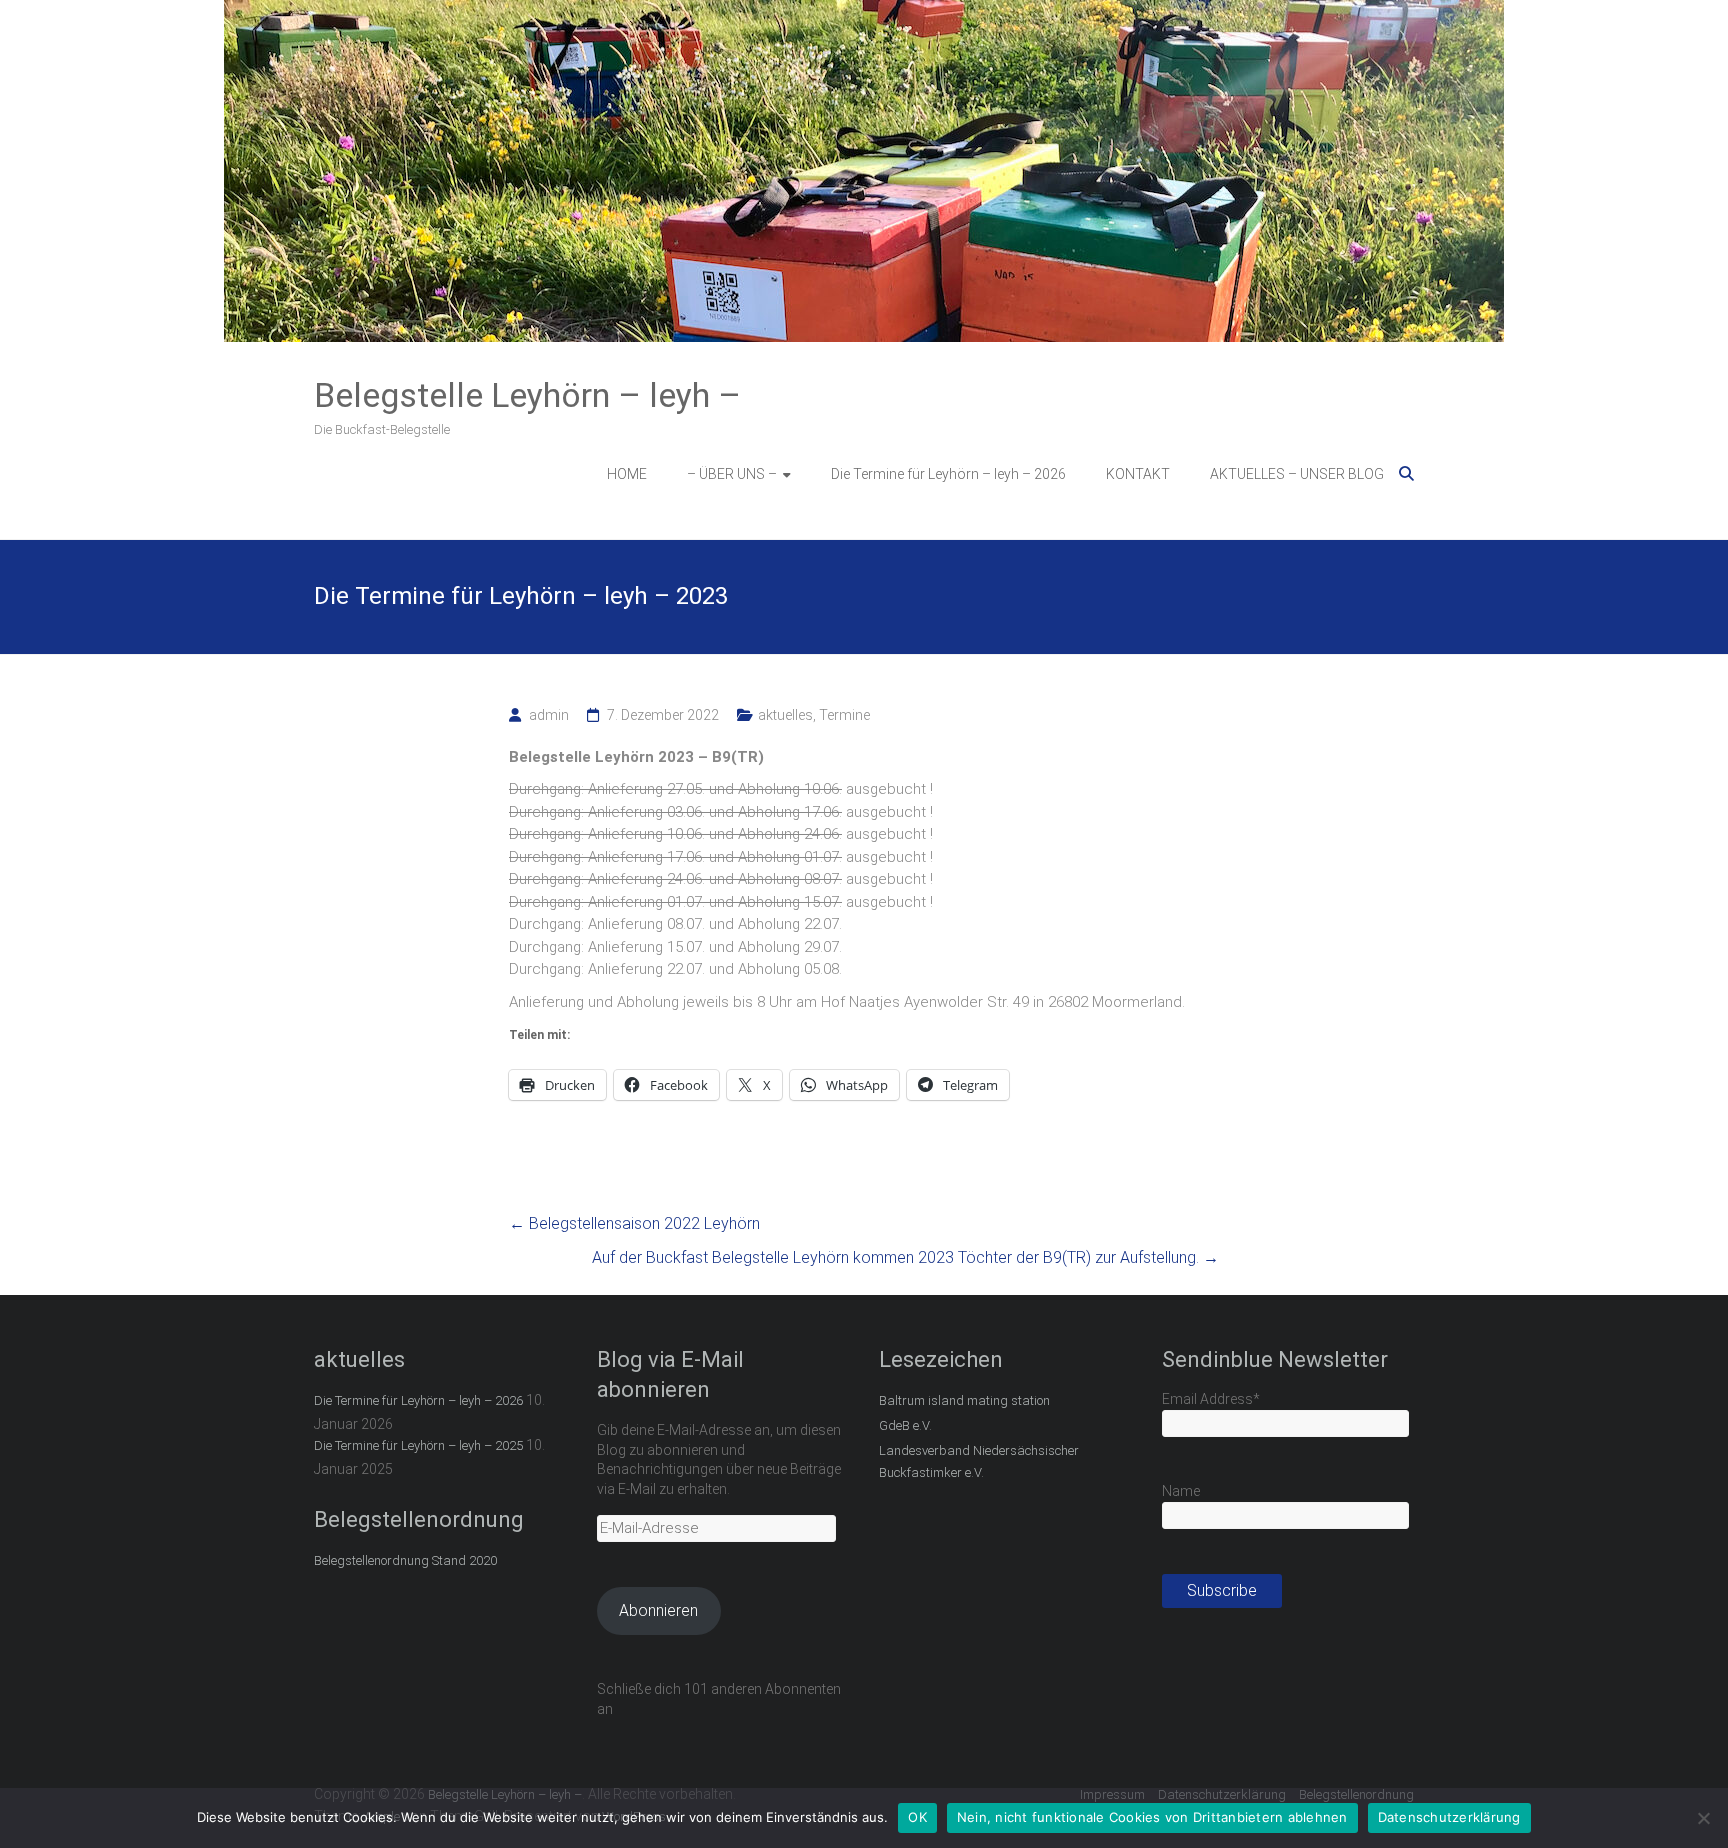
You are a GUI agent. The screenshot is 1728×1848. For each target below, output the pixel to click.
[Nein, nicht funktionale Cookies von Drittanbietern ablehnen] (1703, 1818)
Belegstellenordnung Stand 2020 (405, 1560)
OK (917, 1817)
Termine (844, 715)
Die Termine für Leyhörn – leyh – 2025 (418, 1445)
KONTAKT (1138, 474)
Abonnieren (658, 1610)
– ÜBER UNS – (732, 474)
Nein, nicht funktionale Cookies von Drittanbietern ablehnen (1152, 1817)
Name (1181, 1491)
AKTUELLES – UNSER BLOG (1297, 474)
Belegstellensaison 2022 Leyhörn (634, 1223)
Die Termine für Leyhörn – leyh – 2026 (948, 474)
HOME (627, 474)
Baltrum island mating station (964, 1400)
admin (549, 715)
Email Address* (1211, 1399)
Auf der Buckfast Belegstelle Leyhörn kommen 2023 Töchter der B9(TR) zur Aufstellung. (905, 1257)
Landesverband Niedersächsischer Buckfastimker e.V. (979, 1461)
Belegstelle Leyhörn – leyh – (527, 395)
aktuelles (785, 715)
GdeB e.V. (905, 1425)
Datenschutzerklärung (1449, 1817)
